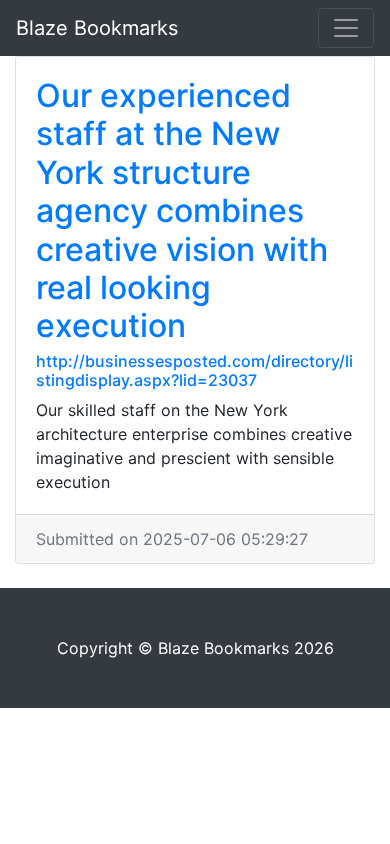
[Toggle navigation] (346, 28)
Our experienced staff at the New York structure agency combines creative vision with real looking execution (182, 210)
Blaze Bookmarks (97, 28)
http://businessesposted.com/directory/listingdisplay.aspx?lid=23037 (194, 370)
